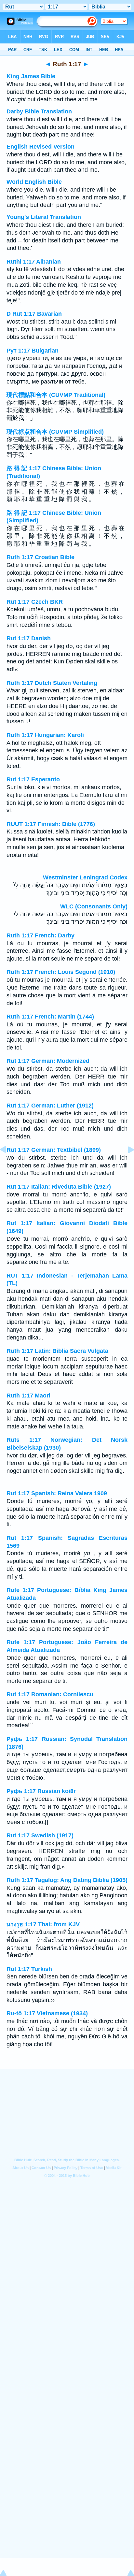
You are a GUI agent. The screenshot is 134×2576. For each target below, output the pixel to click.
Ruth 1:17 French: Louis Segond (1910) (61, 972)
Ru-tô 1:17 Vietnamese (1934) (47, 2013)
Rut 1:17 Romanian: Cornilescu (50, 1694)
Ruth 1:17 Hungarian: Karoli (45, 735)
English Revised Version (40, 147)
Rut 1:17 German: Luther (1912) (50, 1106)
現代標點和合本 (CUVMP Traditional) (56, 395)
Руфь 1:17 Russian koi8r (41, 1791)
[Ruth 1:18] (126, 1164)
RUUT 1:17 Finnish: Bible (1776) (51, 824)
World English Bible (34, 182)
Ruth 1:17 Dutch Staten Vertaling (52, 683)
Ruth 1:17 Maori (28, 1396)
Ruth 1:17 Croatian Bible (40, 557)
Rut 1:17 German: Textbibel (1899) (54, 1150)
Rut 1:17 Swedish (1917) (40, 1835)
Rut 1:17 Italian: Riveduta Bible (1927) (59, 1187)
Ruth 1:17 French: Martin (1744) (50, 1017)
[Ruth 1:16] (8, 1164)
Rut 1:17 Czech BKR (35, 602)
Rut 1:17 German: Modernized (48, 1061)
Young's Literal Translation (44, 217)
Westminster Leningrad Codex (85, 877)
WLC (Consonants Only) (94, 906)
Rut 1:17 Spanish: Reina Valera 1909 (57, 1493)
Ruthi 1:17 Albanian (34, 262)
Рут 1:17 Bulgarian (33, 351)
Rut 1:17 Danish (29, 638)
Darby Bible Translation (39, 111)
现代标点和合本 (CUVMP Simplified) (55, 432)
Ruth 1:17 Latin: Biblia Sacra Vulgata (57, 1351)
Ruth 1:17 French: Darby (40, 935)
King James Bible (31, 76)
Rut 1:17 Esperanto (33, 779)
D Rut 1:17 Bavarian (34, 314)
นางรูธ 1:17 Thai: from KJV (43, 1924)
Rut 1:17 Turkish (29, 1969)
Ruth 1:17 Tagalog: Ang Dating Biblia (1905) (67, 1880)
